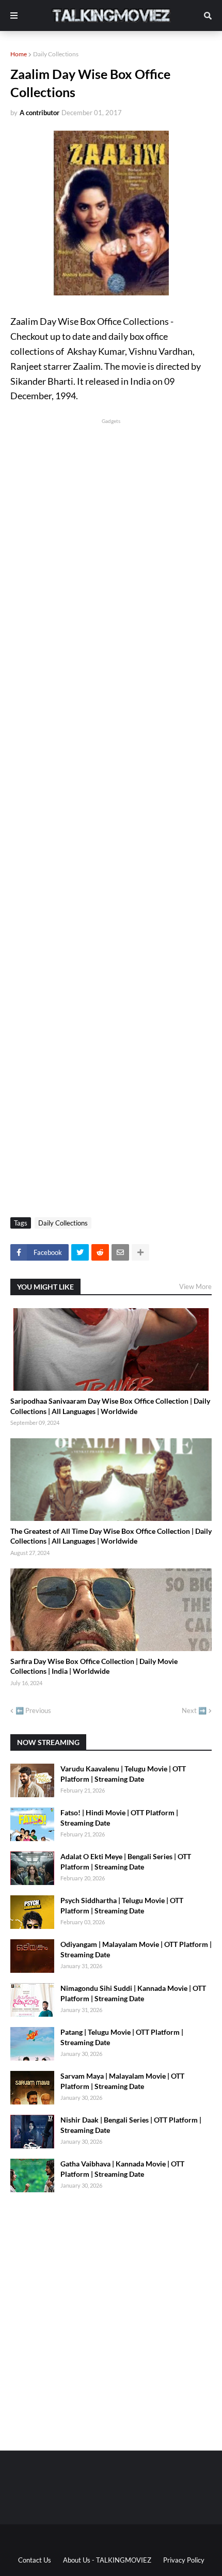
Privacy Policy (184, 2560)
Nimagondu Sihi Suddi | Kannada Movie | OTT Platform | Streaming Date (133, 1993)
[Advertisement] (111, 537)
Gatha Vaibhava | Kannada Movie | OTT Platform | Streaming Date (122, 2169)
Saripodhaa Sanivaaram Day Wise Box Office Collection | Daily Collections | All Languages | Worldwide (110, 1406)
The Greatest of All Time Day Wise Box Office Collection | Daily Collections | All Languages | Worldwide (111, 1536)
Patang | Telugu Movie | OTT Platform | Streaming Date (122, 2037)
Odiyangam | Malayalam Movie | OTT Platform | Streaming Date (136, 1949)
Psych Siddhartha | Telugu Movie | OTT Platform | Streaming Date (122, 1905)
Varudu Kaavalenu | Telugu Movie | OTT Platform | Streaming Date (123, 1774)
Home (19, 54)
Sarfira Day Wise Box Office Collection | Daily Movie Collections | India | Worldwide (94, 1666)
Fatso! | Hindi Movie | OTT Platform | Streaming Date (119, 1818)
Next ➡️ (194, 1710)
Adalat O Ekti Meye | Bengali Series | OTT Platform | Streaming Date (126, 1862)
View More (195, 1286)
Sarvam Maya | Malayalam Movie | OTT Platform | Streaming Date (122, 2081)
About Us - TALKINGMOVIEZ (107, 2560)
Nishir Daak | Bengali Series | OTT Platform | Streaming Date (131, 2125)
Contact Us (35, 2560)
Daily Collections (56, 54)
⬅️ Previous (33, 1710)
